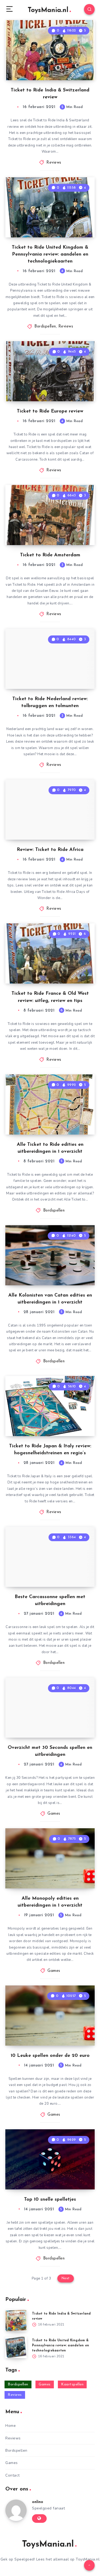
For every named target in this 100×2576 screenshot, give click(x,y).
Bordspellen (45, 327)
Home (11, 2426)
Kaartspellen (72, 2384)
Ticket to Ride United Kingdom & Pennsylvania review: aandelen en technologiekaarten (50, 254)
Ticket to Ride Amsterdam (50, 555)
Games (54, 1814)
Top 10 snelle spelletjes (50, 2200)
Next (66, 2278)
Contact (13, 2475)
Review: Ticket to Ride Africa (50, 850)
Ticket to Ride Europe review (50, 411)
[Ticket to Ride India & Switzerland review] (16, 2321)
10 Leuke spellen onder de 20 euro (50, 2056)
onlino (38, 2502)
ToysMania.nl (48, 10)
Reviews (54, 163)
